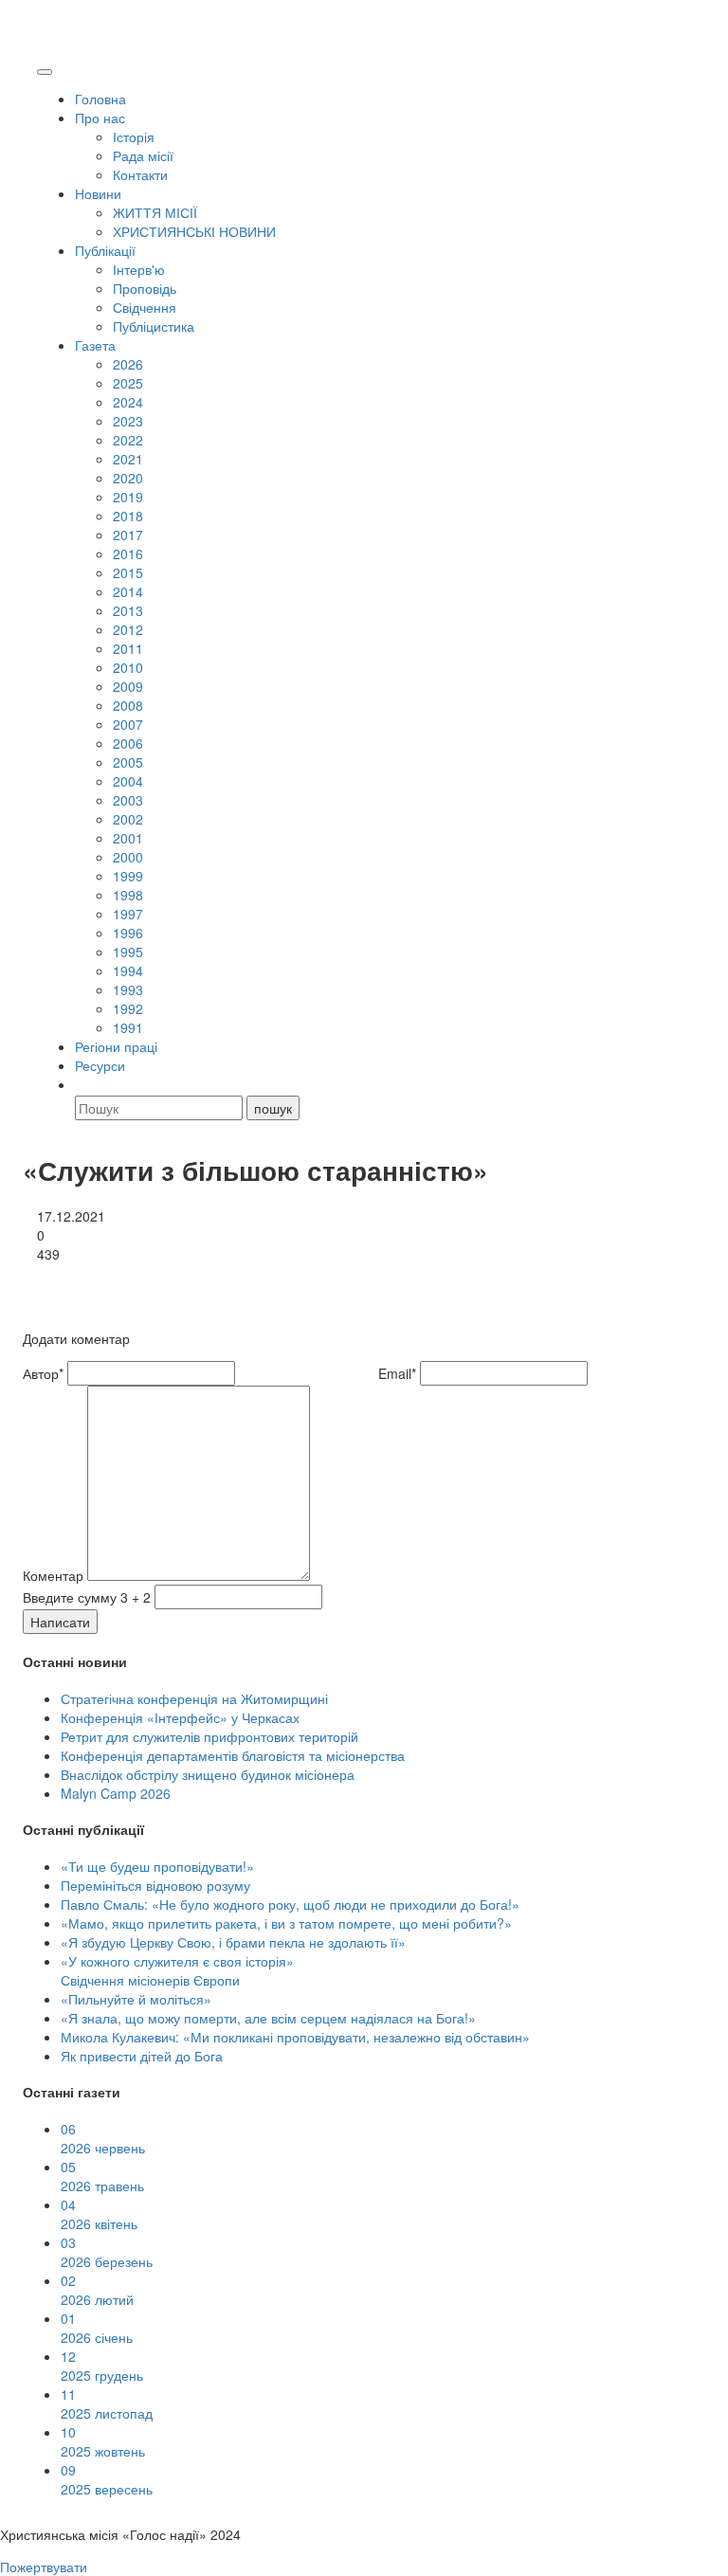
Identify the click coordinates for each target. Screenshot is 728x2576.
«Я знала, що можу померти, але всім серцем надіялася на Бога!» (268, 2018)
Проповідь (145, 288)
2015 (128, 572)
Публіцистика (154, 326)
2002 (128, 819)
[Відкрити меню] (45, 72)
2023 (128, 421)
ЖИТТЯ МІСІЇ (155, 212)
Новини (98, 193)
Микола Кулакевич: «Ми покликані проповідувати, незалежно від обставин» (295, 2037)
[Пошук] (83, 1084)
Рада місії (143, 155)
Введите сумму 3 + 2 (87, 1597)
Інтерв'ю (139, 269)
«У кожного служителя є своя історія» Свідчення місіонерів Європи (177, 1970)
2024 (128, 402)
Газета (95, 345)
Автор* (43, 1373)
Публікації (105, 250)
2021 (128, 459)
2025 (128, 383)
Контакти (140, 174)
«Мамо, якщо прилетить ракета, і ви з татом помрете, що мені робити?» (286, 1923)
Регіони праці (116, 1046)
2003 (128, 800)
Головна (100, 99)
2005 (128, 762)
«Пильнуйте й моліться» (136, 1999)
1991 (128, 1027)
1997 (128, 914)
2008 (128, 705)
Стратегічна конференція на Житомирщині (194, 1698)
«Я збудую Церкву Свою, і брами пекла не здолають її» (233, 1942)
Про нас (100, 118)
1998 (128, 895)
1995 (128, 952)
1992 (128, 1008)
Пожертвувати (44, 2567)
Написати (60, 1622)
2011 (128, 648)
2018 (128, 516)
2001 (128, 838)
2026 (128, 364)
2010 (128, 667)
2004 (128, 781)
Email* (397, 1373)
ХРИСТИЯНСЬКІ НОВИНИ (194, 231)
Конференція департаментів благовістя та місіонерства (233, 1755)
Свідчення (145, 307)
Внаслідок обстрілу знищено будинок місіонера (208, 1774)
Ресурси (100, 1065)
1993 (128, 989)
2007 (128, 724)
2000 (128, 857)
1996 (128, 933)
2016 (128, 553)
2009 (128, 686)
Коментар (53, 1575)
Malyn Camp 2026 (116, 1793)
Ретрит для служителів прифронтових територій (209, 1736)
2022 (128, 440)
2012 (128, 629)
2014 (128, 591)
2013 (128, 610)
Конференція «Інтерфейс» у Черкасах (180, 1717)
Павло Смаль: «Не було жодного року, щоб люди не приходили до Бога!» (290, 1904)
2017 (128, 535)
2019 (128, 497)
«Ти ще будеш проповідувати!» (157, 1866)
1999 (128, 876)
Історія (134, 136)
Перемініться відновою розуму (155, 1885)
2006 (128, 743)
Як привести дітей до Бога (142, 2056)
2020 (128, 478)
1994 (128, 971)
